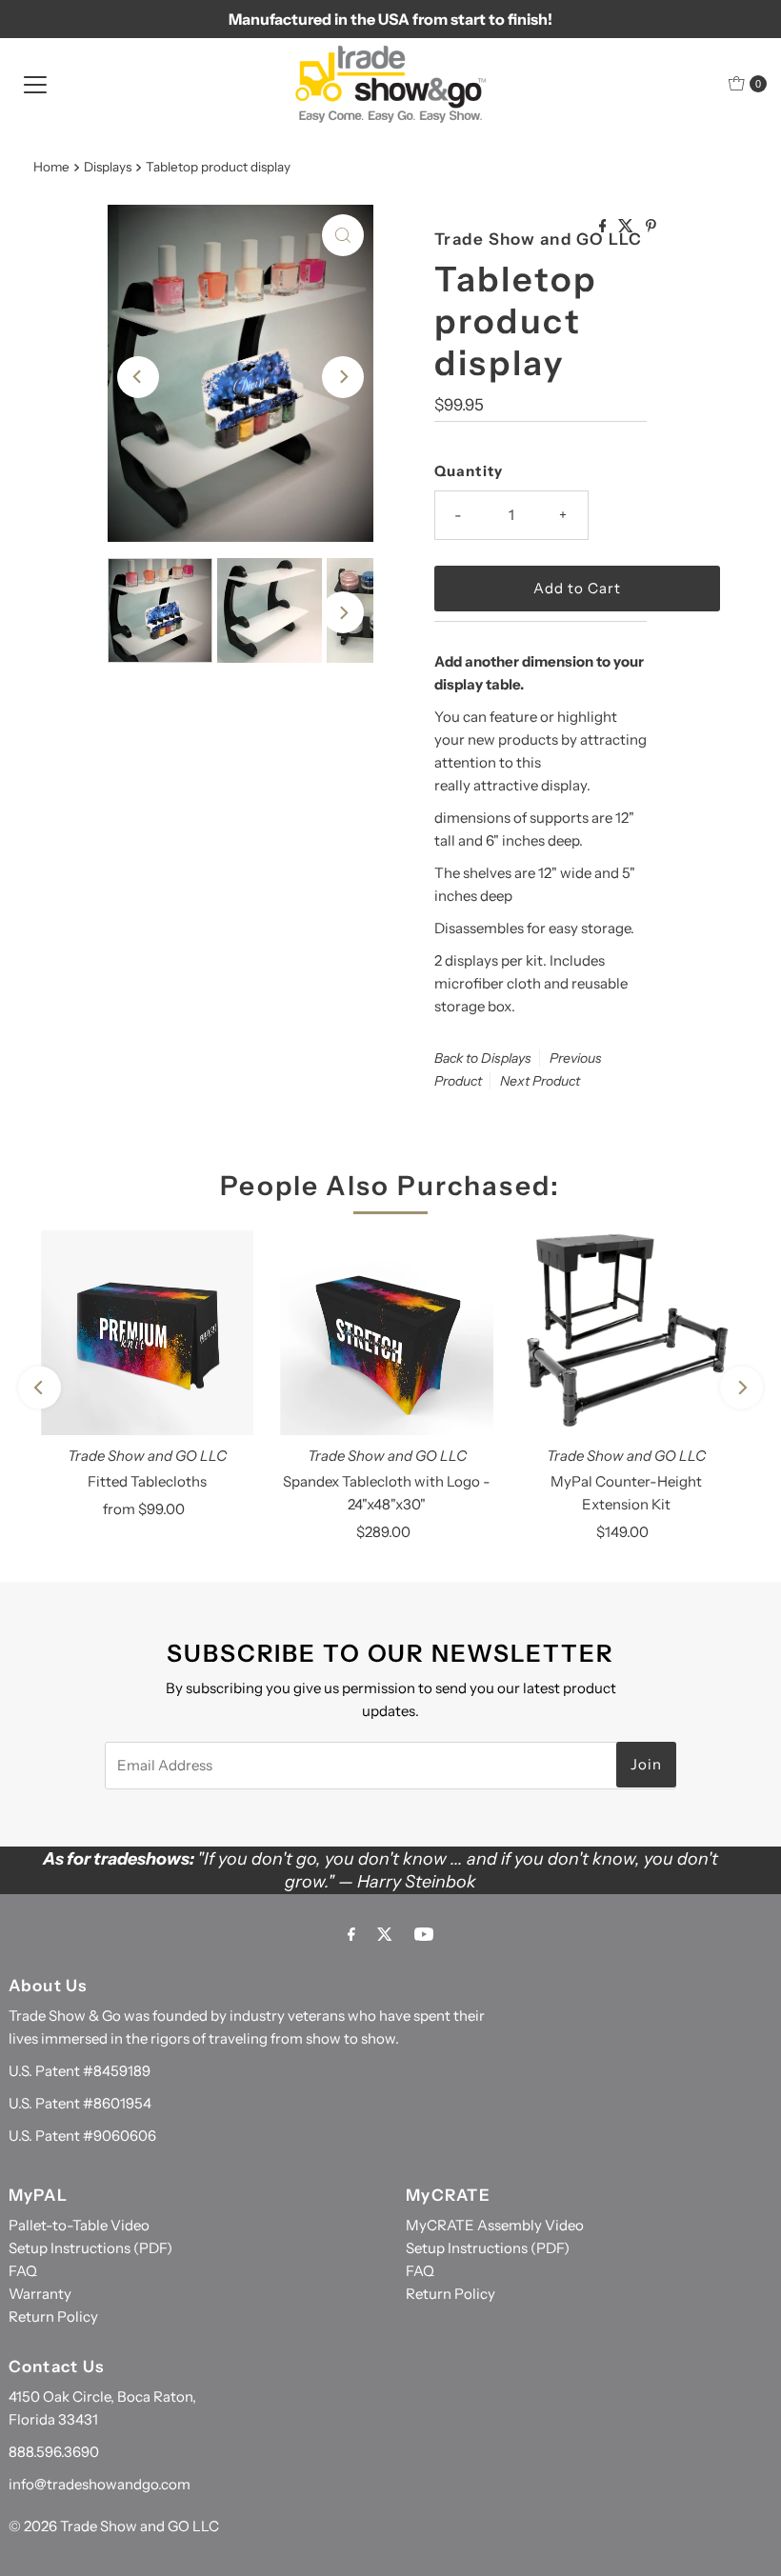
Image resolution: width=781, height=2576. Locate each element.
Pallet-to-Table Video (79, 2225)
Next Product (540, 1081)
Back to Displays (483, 1058)
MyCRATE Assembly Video (495, 2225)
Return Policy (53, 2316)
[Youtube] (424, 1934)
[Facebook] (351, 1934)
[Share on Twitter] (627, 227)
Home (51, 167)
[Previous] (138, 377)
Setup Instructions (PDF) (90, 2248)
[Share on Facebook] (604, 227)
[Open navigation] (35, 84)
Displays (108, 167)
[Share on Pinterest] (651, 227)
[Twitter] (385, 1934)
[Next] (343, 377)
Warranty (40, 2294)
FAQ (23, 2271)
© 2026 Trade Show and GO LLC (114, 2526)
